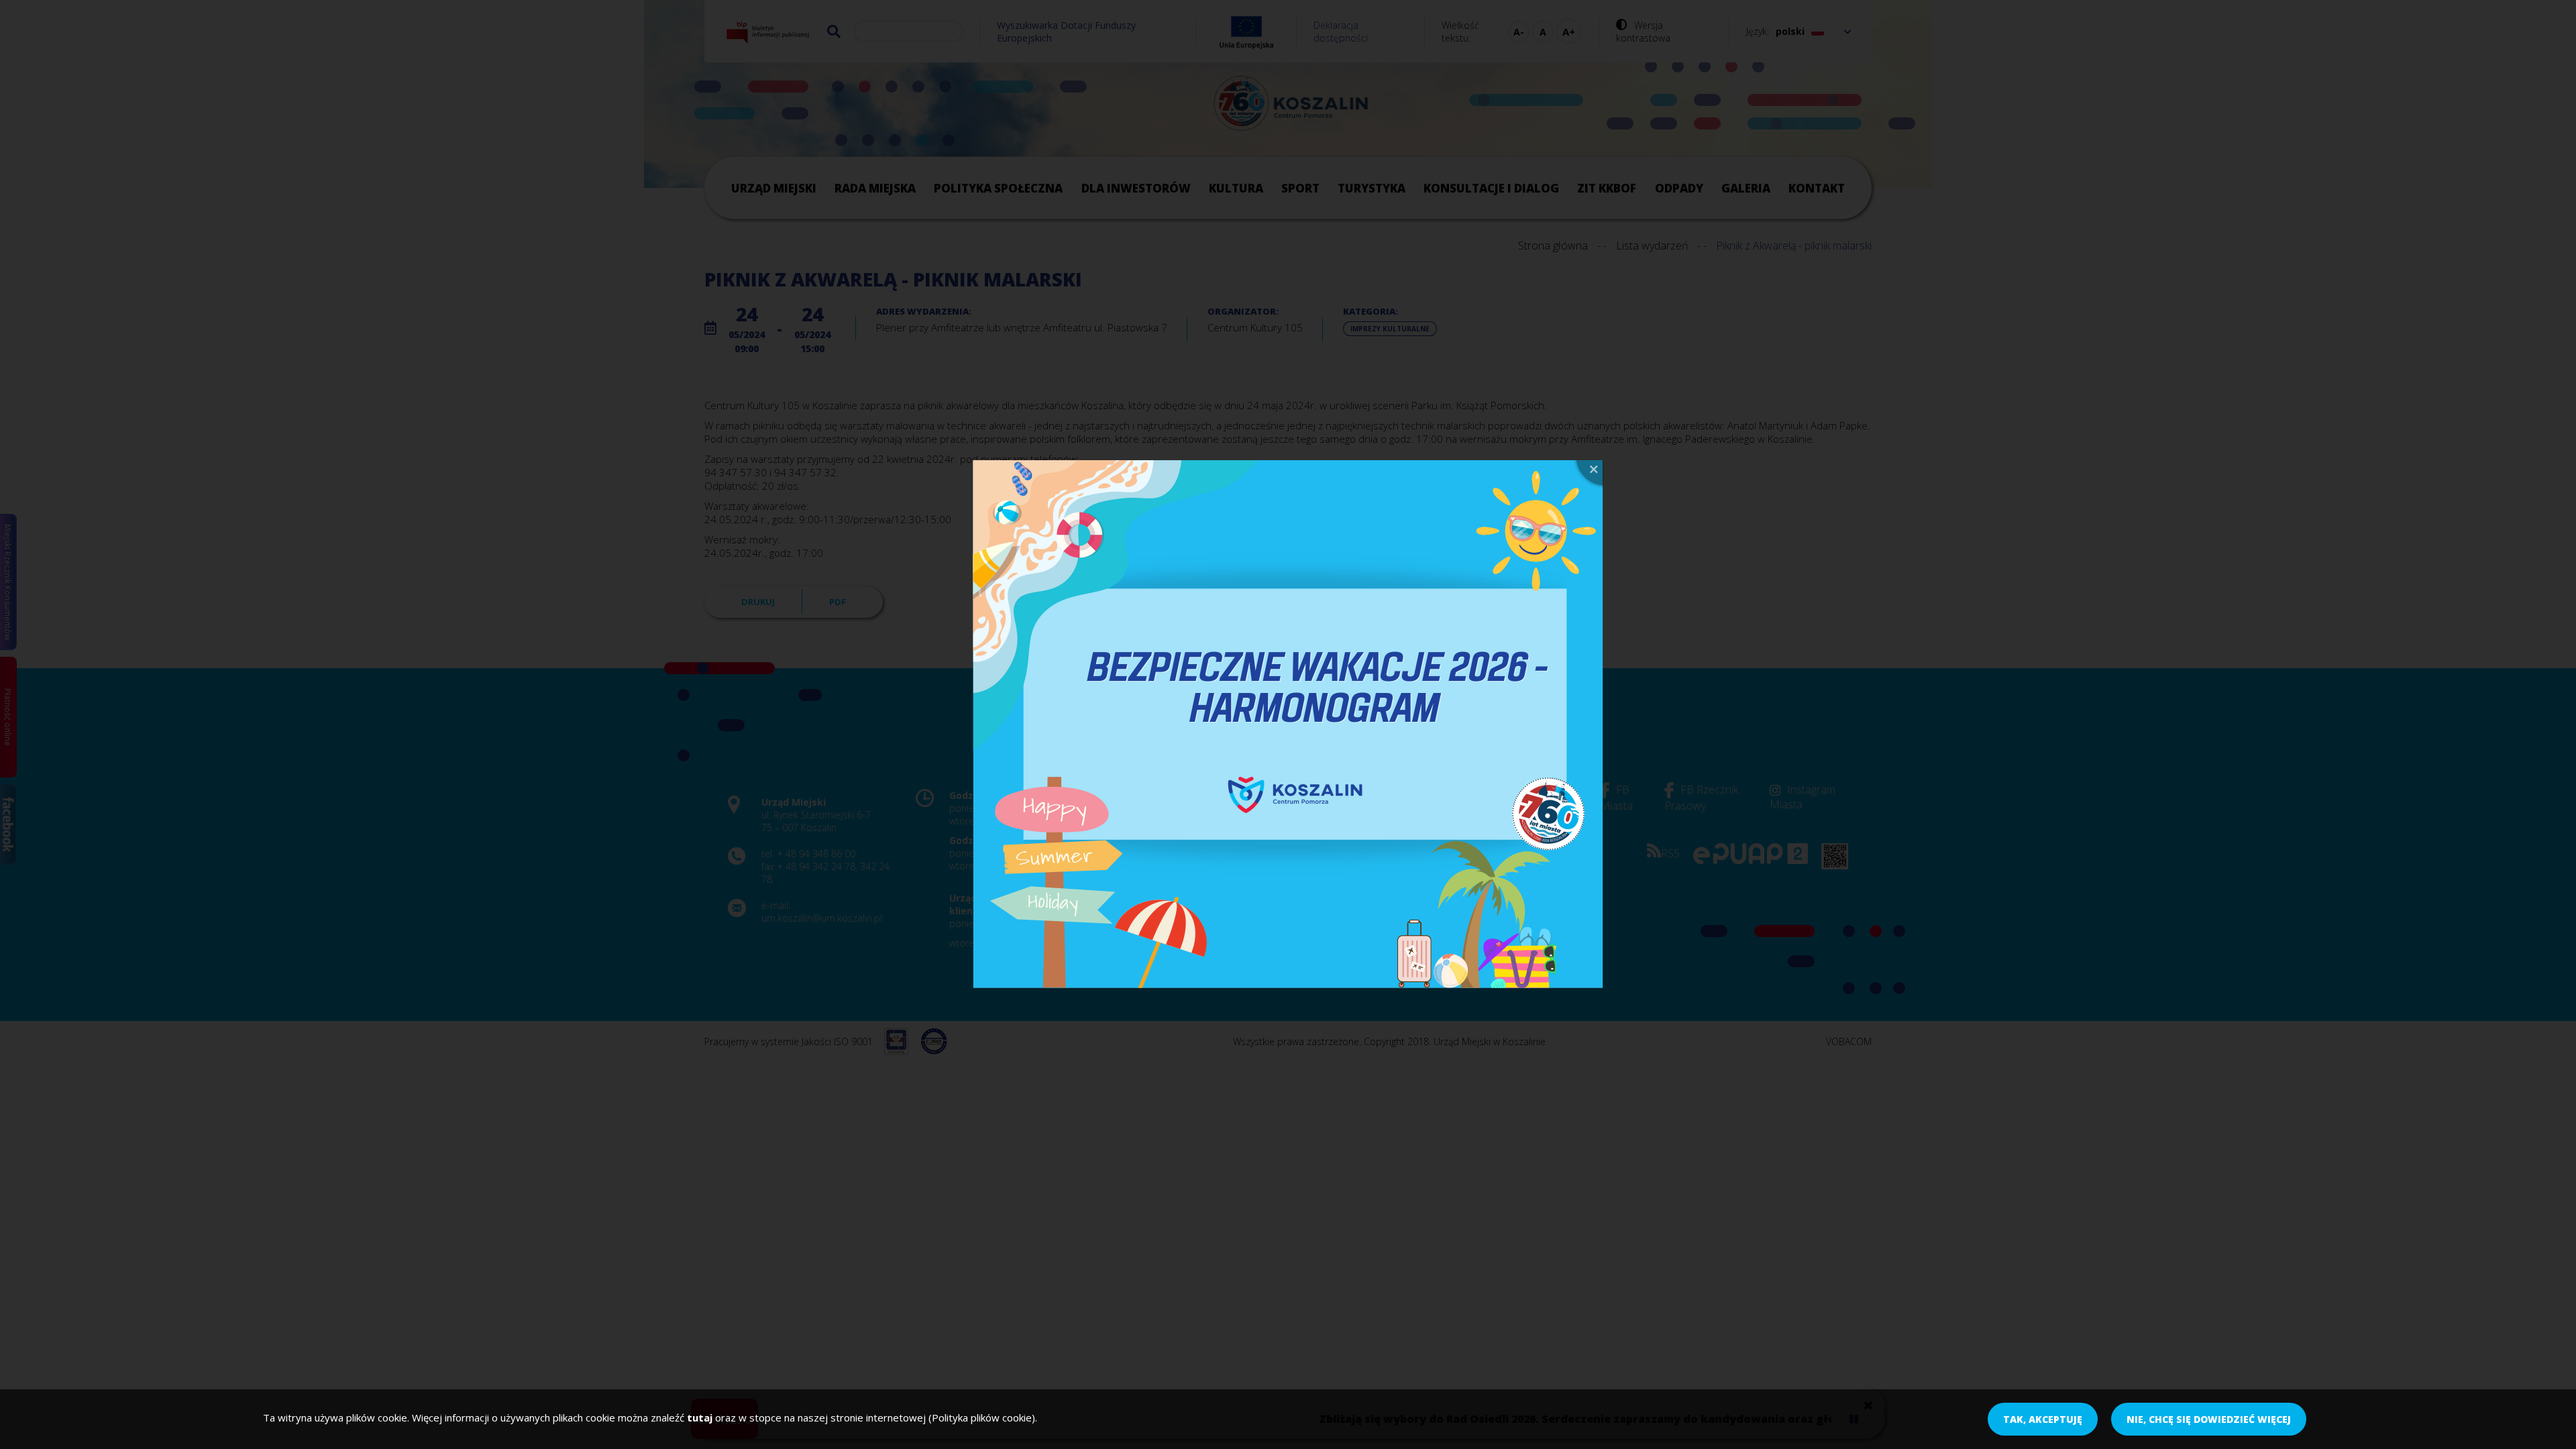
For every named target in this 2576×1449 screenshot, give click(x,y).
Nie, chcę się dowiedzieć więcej (2209, 1419)
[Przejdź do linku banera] (1288, 724)
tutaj (700, 1417)
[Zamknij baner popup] (1588, 475)
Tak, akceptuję (2043, 1419)
